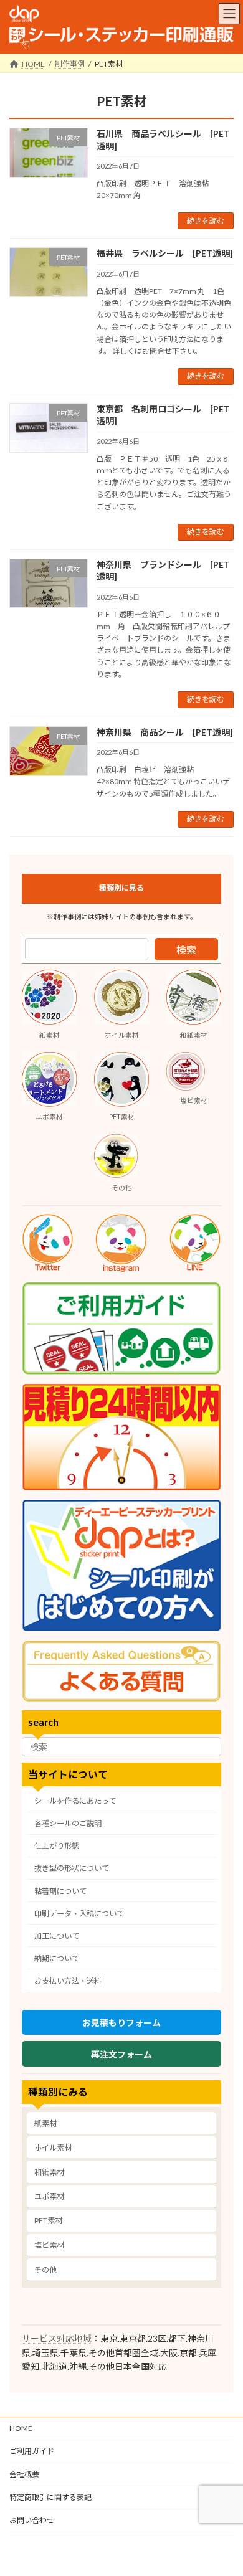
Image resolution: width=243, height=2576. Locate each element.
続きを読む (206, 221)
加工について (57, 1936)
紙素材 (50, 1035)
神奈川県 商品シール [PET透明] (165, 732)
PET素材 (122, 1117)
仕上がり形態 (57, 1846)
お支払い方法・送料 (68, 1981)
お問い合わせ (32, 2520)
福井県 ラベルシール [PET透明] (165, 253)
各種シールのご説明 (68, 1823)
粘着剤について (60, 1891)
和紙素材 (194, 1035)
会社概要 (24, 2474)
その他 (122, 1188)
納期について (57, 1958)
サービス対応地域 (57, 2338)
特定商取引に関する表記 (50, 2497)
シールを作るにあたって (75, 1801)
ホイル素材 (122, 1035)
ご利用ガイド (32, 2451)
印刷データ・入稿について (79, 1913)
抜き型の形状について (72, 1868)
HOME (21, 2428)
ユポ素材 (49, 1117)
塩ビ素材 (194, 1101)
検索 (186, 949)
